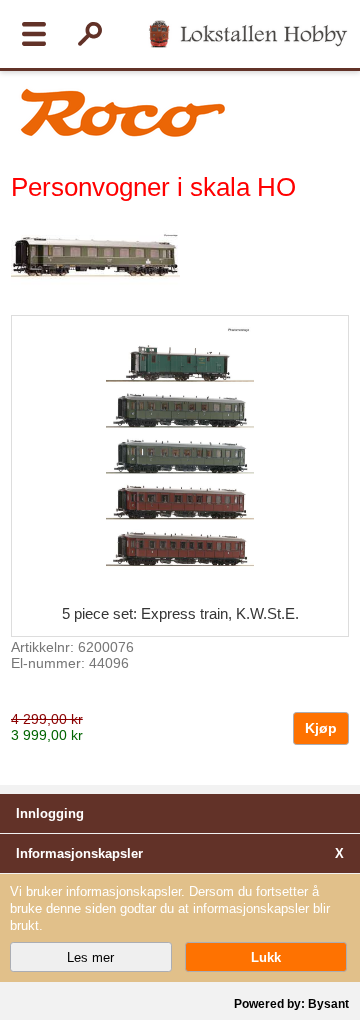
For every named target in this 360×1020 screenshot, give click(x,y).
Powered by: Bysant (291, 1004)
